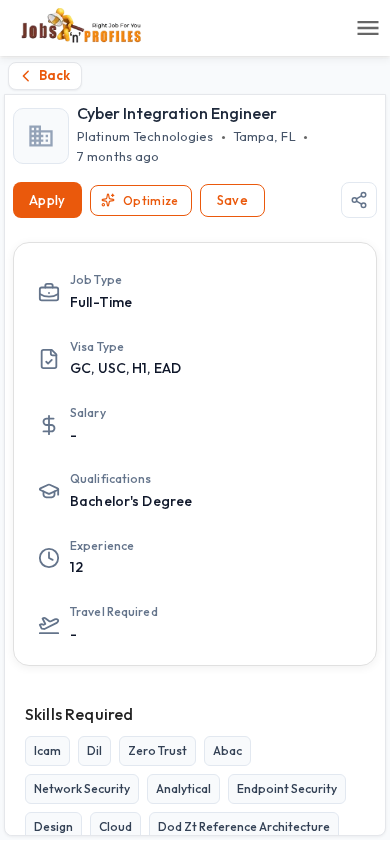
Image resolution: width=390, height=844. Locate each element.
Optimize (151, 200)
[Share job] (359, 200)
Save (233, 200)
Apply (47, 200)
